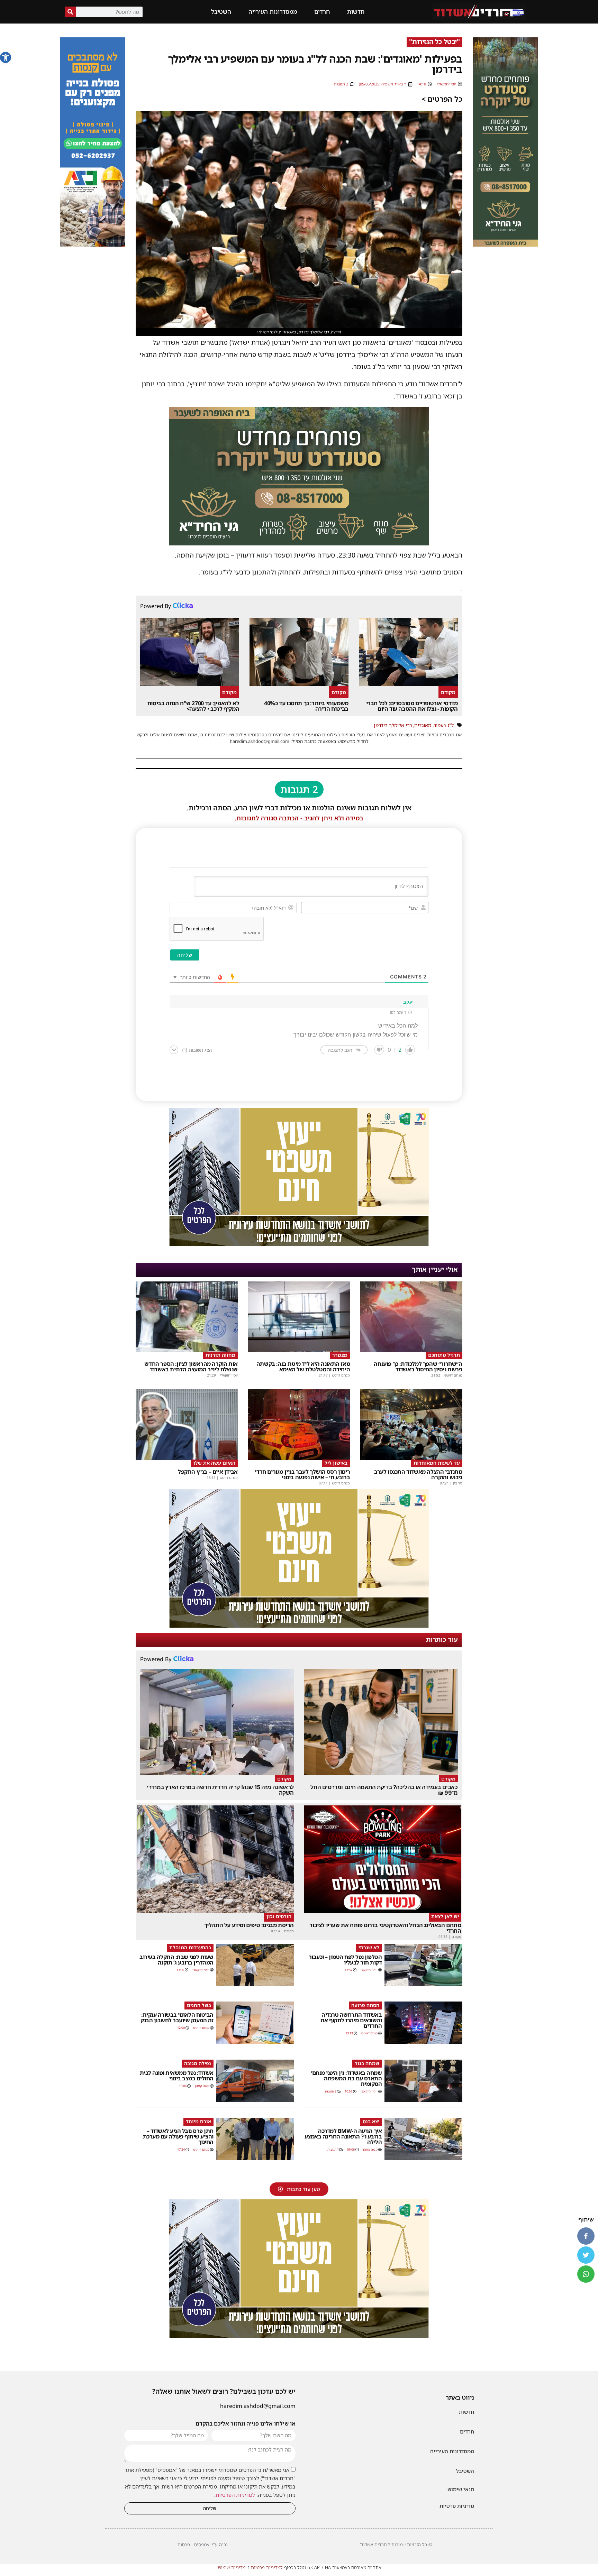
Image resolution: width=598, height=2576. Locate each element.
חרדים (322, 12)
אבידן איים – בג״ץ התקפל (208, 1472)
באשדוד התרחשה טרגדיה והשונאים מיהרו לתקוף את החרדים (351, 2020)
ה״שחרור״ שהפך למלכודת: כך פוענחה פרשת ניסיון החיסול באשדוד (418, 1367)
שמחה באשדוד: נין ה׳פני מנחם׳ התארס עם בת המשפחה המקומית (346, 2078)
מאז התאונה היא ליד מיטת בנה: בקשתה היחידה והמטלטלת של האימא (303, 1367)
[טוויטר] (586, 2255)
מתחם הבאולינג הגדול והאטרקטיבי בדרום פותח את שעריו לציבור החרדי (385, 1928)
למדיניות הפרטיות (235, 2495)
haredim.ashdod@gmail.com (258, 2406)
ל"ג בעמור (444, 725)
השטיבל (221, 12)
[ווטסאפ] (586, 2274)
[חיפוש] (70, 12)
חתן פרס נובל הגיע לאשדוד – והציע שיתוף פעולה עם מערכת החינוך (178, 2136)
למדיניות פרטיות (267, 2567)
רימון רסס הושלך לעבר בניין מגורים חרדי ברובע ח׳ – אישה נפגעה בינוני (302, 1474)
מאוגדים (423, 725)
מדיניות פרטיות (457, 2506)
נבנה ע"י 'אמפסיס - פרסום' (202, 2545)
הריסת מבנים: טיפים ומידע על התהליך (249, 1925)
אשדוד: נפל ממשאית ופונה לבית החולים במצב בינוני (177, 2076)
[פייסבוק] (586, 2236)
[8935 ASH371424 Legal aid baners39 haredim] (299, 1244)
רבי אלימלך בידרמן (393, 725)
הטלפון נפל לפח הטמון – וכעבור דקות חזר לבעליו (345, 1960)
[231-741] (505, 245)
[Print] (299, 543)
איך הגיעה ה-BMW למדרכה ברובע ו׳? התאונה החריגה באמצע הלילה (343, 2136)
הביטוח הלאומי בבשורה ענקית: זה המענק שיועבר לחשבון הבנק (177, 2017)
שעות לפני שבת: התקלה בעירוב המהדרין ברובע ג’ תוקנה (176, 1960)
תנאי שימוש (461, 2489)
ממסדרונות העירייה (273, 12)
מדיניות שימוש (232, 2567)
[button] (6, 57)
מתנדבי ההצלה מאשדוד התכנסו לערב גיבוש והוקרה (418, 1474)
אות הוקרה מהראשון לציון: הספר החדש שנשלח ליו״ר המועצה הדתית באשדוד (191, 1367)
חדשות (356, 12)
